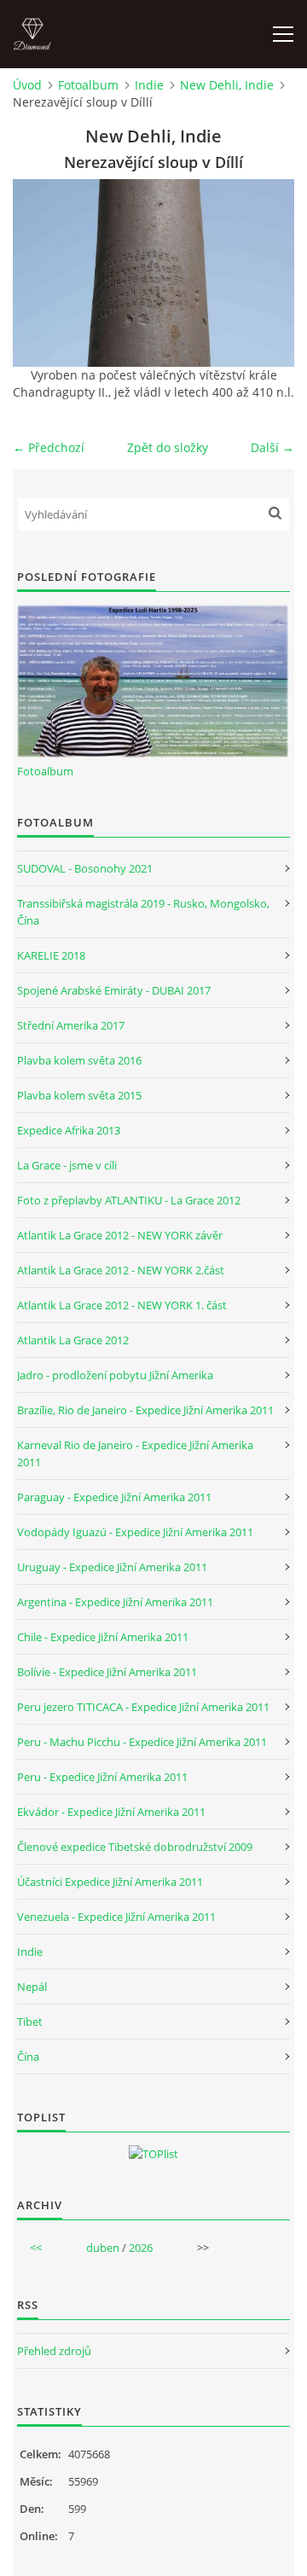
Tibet (30, 2022)
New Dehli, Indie (227, 85)
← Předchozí (49, 447)
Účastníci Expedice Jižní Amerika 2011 (110, 1882)
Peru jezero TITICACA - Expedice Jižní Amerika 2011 (143, 1707)
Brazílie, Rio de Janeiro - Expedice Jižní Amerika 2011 (145, 1410)
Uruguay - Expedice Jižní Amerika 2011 (112, 1567)
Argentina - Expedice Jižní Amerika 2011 (115, 1602)
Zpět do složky (168, 447)
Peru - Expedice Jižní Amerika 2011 (102, 1777)
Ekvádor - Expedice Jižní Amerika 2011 (111, 1812)
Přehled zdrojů (54, 2351)
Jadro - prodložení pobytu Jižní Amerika (115, 1375)
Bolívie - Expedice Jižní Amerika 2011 (107, 1672)
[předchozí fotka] (41, 273)
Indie (149, 85)
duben (103, 2248)
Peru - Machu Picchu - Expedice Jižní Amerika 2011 (142, 1742)
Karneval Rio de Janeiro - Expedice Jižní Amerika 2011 (135, 1453)
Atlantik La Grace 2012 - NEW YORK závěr (120, 1235)
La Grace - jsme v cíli (67, 1165)
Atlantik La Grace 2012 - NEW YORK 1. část (122, 1305)
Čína (28, 2057)
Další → (272, 447)
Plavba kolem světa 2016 (79, 1060)
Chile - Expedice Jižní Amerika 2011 (103, 1637)
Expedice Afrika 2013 (69, 1130)
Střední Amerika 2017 (71, 1025)
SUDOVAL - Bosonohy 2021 (85, 868)
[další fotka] (266, 273)
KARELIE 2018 (51, 955)
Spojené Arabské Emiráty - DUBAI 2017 (114, 990)
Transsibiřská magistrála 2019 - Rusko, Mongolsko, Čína (143, 912)
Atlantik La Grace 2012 (73, 1340)
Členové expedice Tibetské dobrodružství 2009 (135, 1847)
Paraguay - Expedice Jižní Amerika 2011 (114, 1497)
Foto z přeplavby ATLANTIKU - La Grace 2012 (129, 1200)
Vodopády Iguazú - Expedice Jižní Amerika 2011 (135, 1532)
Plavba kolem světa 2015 (79, 1095)
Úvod (27, 85)
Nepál (32, 1987)
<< (36, 2248)
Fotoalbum (88, 85)
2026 (141, 2248)
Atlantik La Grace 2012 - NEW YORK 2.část (121, 1270)
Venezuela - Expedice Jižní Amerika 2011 (116, 1917)
